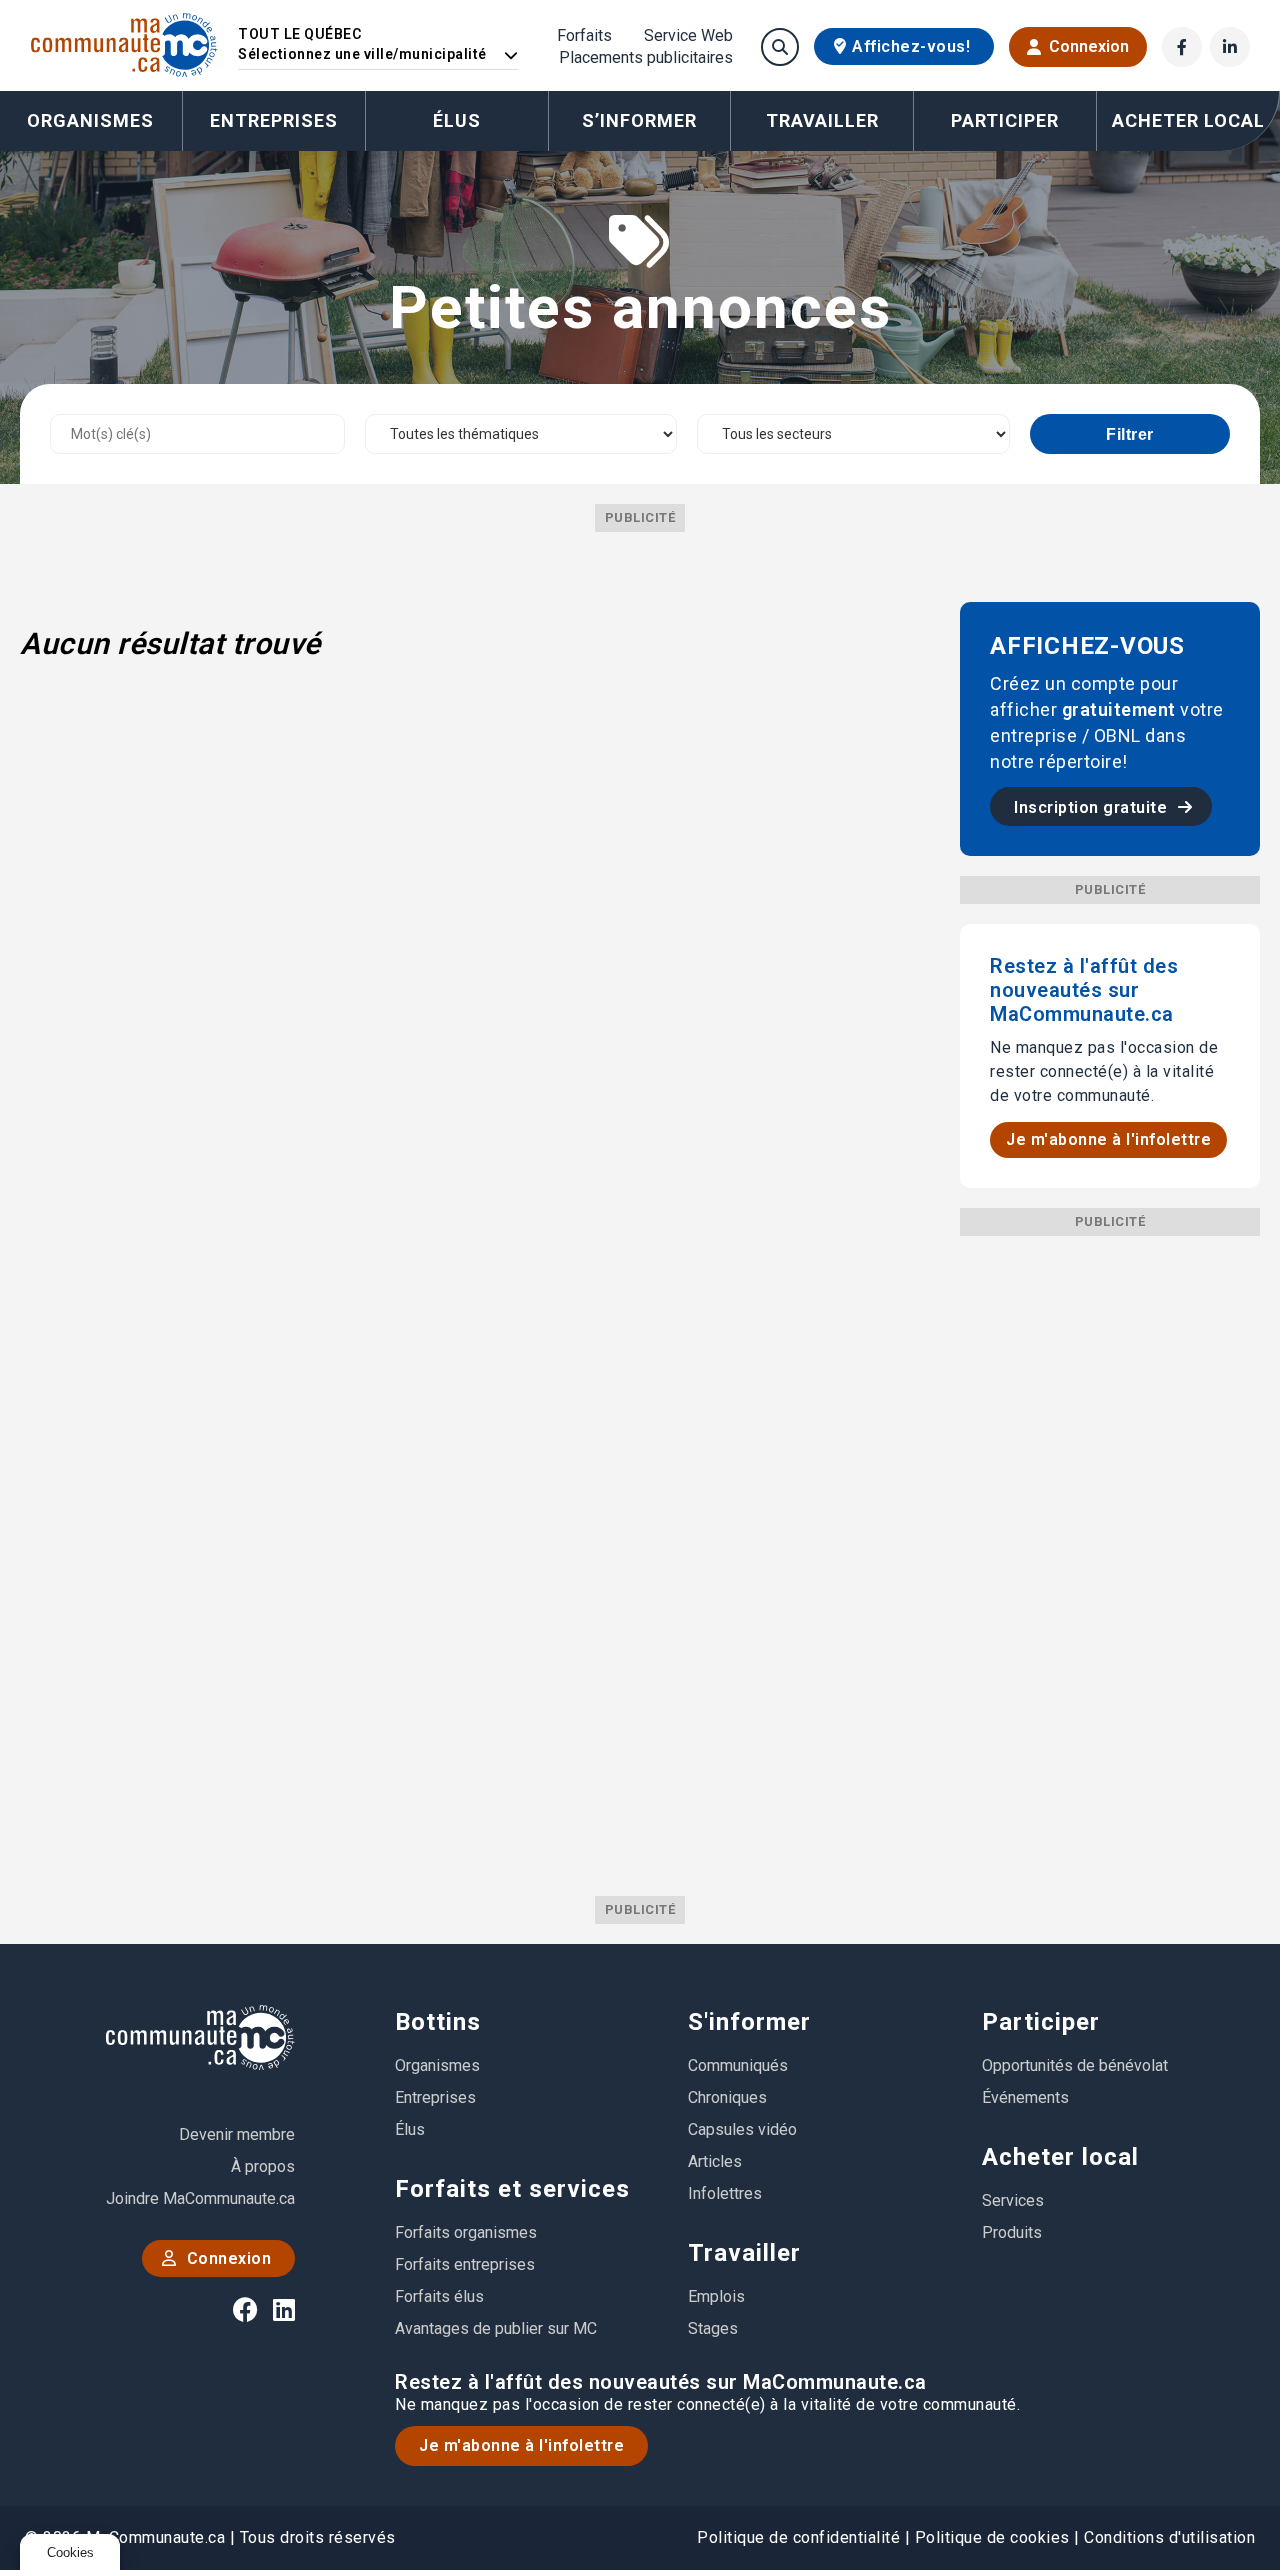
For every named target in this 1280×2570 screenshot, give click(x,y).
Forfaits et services (512, 2189)
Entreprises (274, 120)
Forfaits (584, 36)
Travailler (744, 2253)
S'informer (749, 2022)
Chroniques (727, 2097)
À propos (263, 2166)
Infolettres (725, 2193)
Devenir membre (237, 2134)
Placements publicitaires (646, 58)
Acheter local (1060, 2157)
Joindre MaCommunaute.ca (200, 2198)
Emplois (716, 2296)
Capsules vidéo (742, 2129)
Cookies (70, 2552)
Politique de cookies (992, 2537)
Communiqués (738, 2065)
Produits (1012, 2232)
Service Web (688, 36)
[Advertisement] (1110, 1536)
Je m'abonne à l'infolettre (1108, 1139)
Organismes (90, 120)
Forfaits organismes (466, 2232)
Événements (1025, 2097)
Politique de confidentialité (798, 2537)
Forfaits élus (439, 2296)
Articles (715, 2161)
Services (1013, 2200)
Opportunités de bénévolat (1075, 2065)
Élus (457, 120)
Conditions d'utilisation (1169, 2537)
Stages (713, 2328)
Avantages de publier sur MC (496, 2328)
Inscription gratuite (1093, 807)
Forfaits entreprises (465, 2264)
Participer (1041, 2022)
